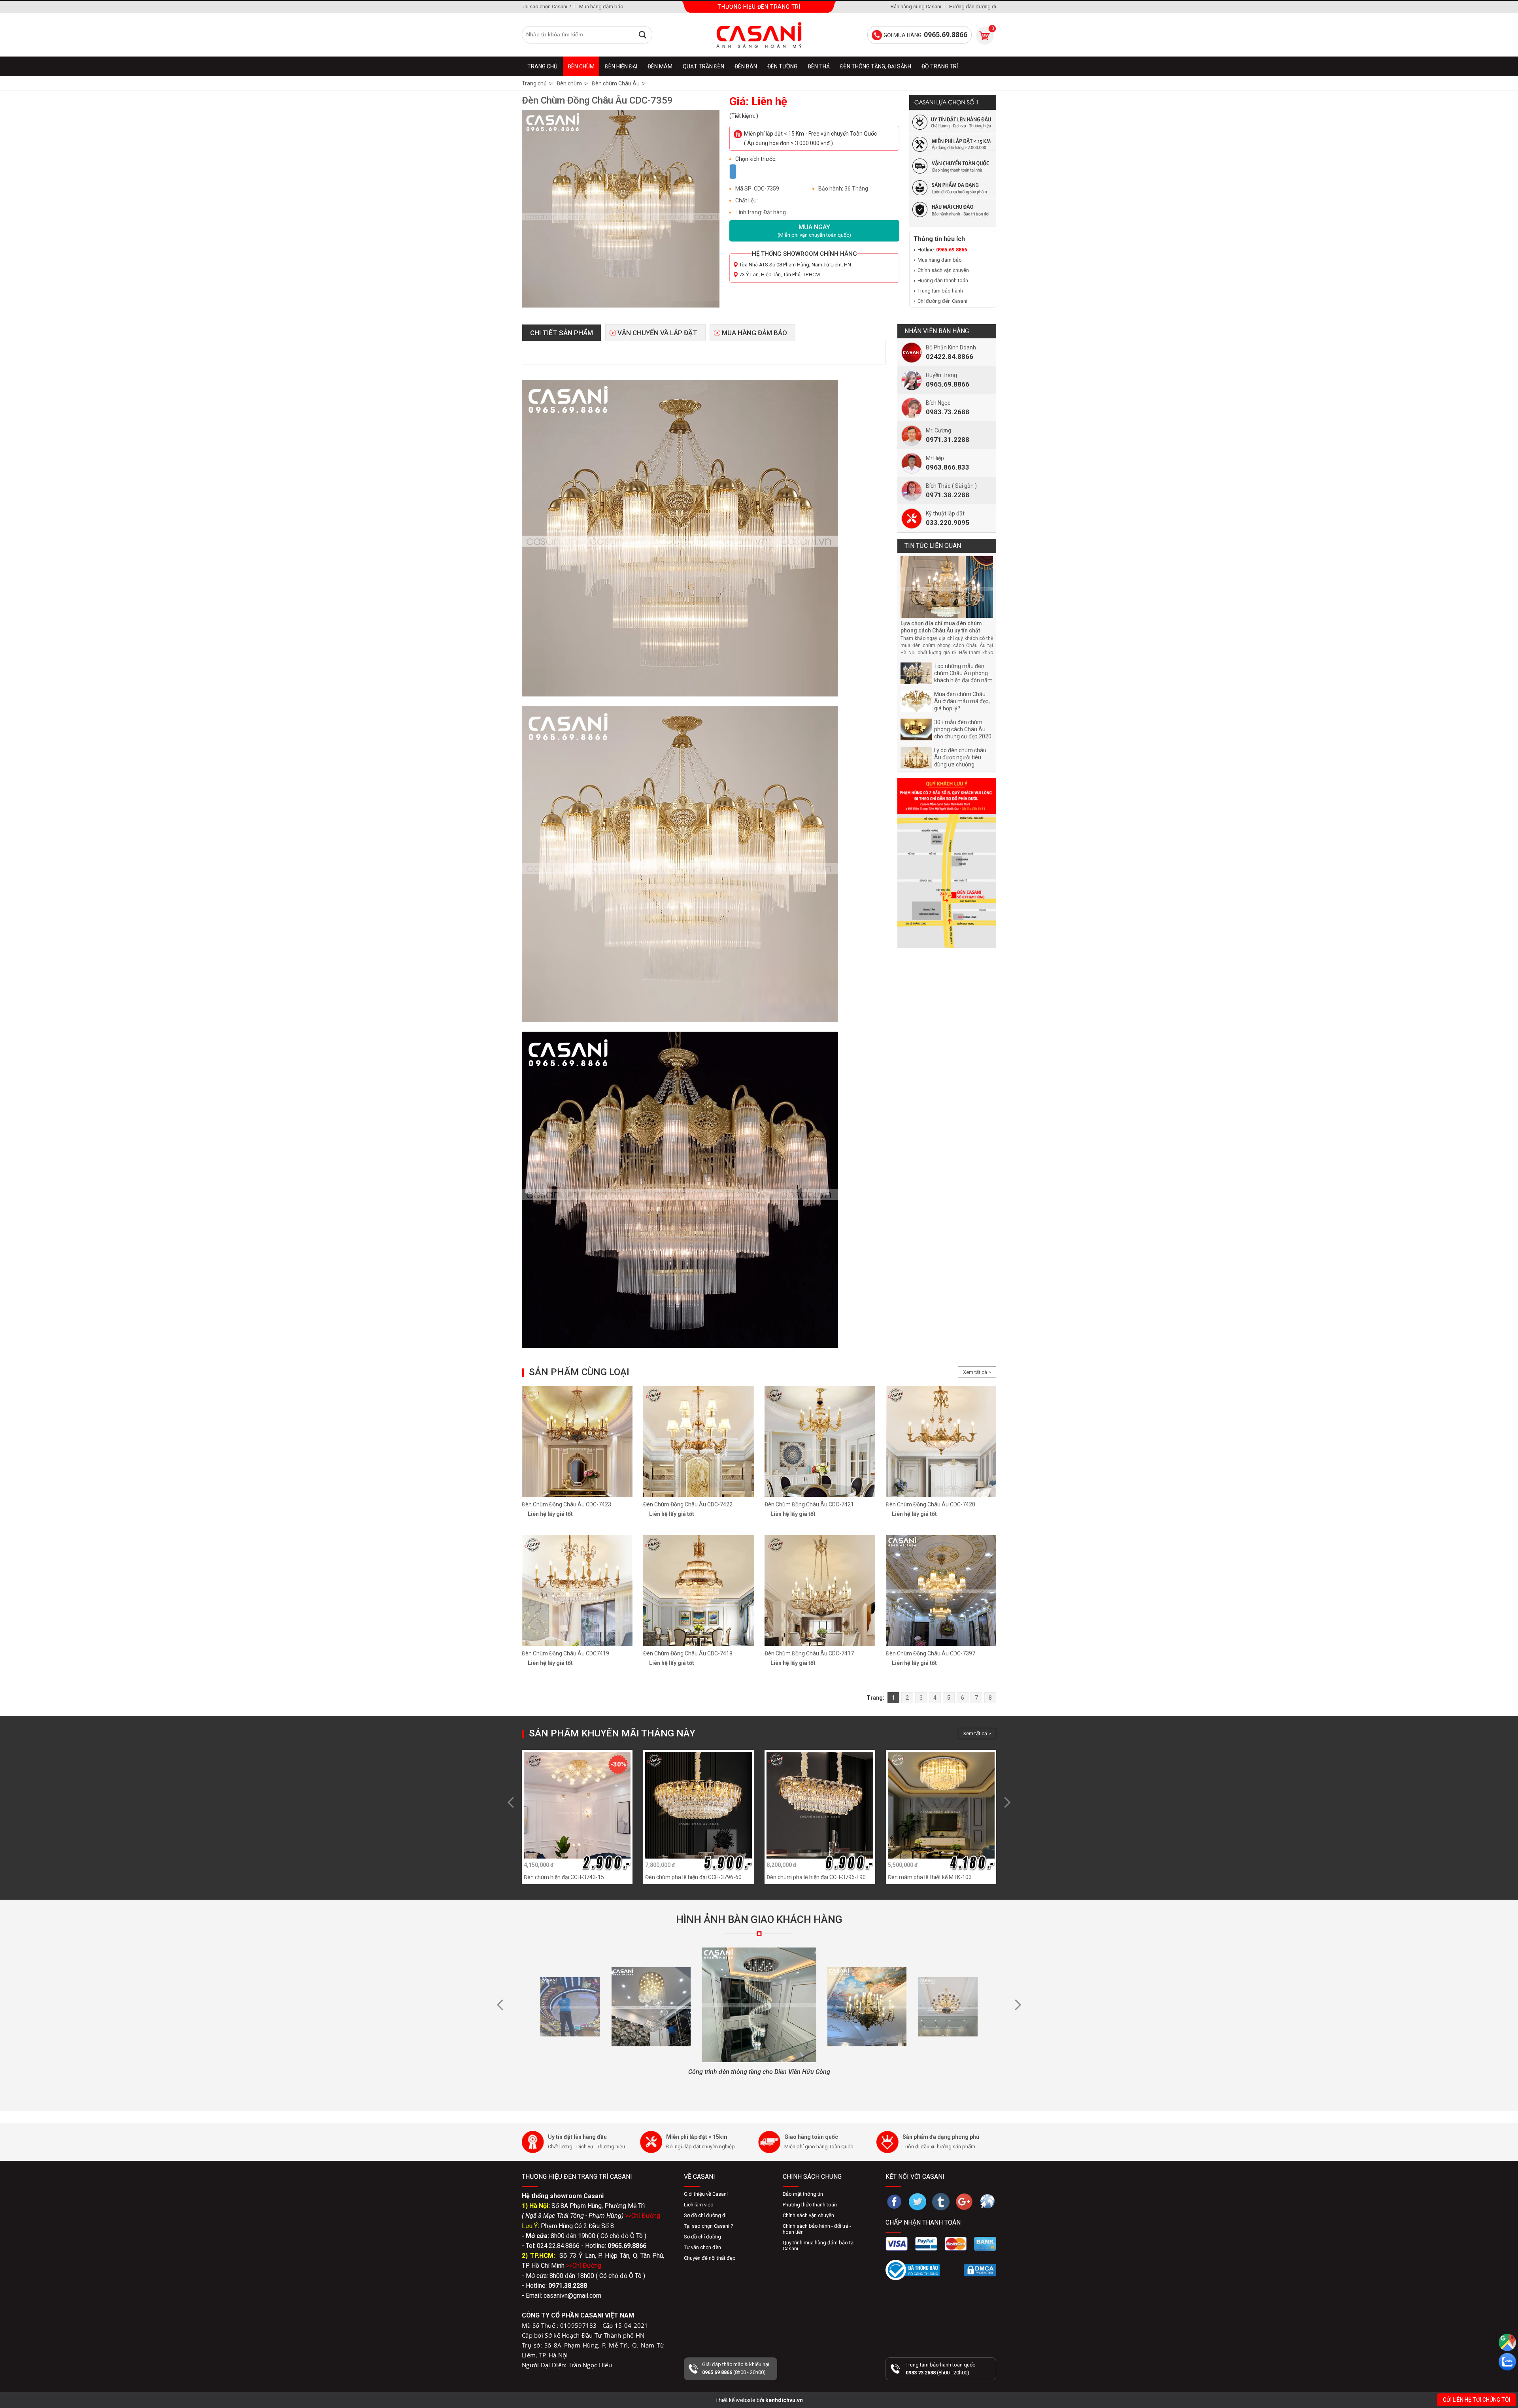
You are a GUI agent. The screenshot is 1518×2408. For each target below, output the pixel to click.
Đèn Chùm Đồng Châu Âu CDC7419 (565, 1653)
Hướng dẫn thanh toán (943, 280)
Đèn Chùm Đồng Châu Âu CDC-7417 (809, 1653)
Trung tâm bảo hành (940, 291)
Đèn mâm (660, 66)
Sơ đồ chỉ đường (702, 2237)
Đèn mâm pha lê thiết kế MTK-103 (930, 1877)
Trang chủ (542, 66)
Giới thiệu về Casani (706, 2194)
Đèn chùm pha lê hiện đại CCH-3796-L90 (816, 1877)
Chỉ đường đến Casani (942, 301)
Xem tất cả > (977, 1372)
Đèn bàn (746, 66)
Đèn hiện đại (621, 66)
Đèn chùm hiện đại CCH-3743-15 (564, 1877)
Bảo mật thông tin (803, 2194)
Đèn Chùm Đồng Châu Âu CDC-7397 (931, 1653)
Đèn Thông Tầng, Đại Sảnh (876, 66)
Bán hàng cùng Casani (916, 7)
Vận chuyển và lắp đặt (657, 333)
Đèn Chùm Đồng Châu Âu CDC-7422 (688, 1504)
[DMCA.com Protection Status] (980, 2270)
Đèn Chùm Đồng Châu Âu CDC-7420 (931, 1504)
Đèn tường (782, 66)
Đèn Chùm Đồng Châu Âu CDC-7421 (809, 1504)
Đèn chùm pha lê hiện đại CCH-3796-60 (693, 1877)
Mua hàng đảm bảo (601, 7)
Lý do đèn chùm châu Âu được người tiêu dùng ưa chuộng (960, 757)
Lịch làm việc (699, 2205)
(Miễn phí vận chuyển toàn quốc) (814, 231)
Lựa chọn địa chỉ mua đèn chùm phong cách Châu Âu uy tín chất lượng (941, 630)
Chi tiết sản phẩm (562, 333)
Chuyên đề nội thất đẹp (710, 2258)
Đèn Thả (819, 66)
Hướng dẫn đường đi (973, 7)
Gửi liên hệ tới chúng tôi (1476, 2400)
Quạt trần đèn (703, 66)
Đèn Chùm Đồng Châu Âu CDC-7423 (566, 1504)
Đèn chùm (581, 66)
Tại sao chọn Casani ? (547, 7)
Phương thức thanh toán (810, 2205)
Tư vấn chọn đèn (702, 2247)
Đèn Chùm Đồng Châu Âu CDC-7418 (688, 1653)
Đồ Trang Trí (940, 66)
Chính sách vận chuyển (943, 270)
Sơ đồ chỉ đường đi (705, 2215)
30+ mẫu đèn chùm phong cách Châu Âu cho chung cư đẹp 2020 (963, 729)
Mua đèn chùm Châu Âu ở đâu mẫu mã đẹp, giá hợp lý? (962, 701)
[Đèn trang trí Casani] (759, 35)
